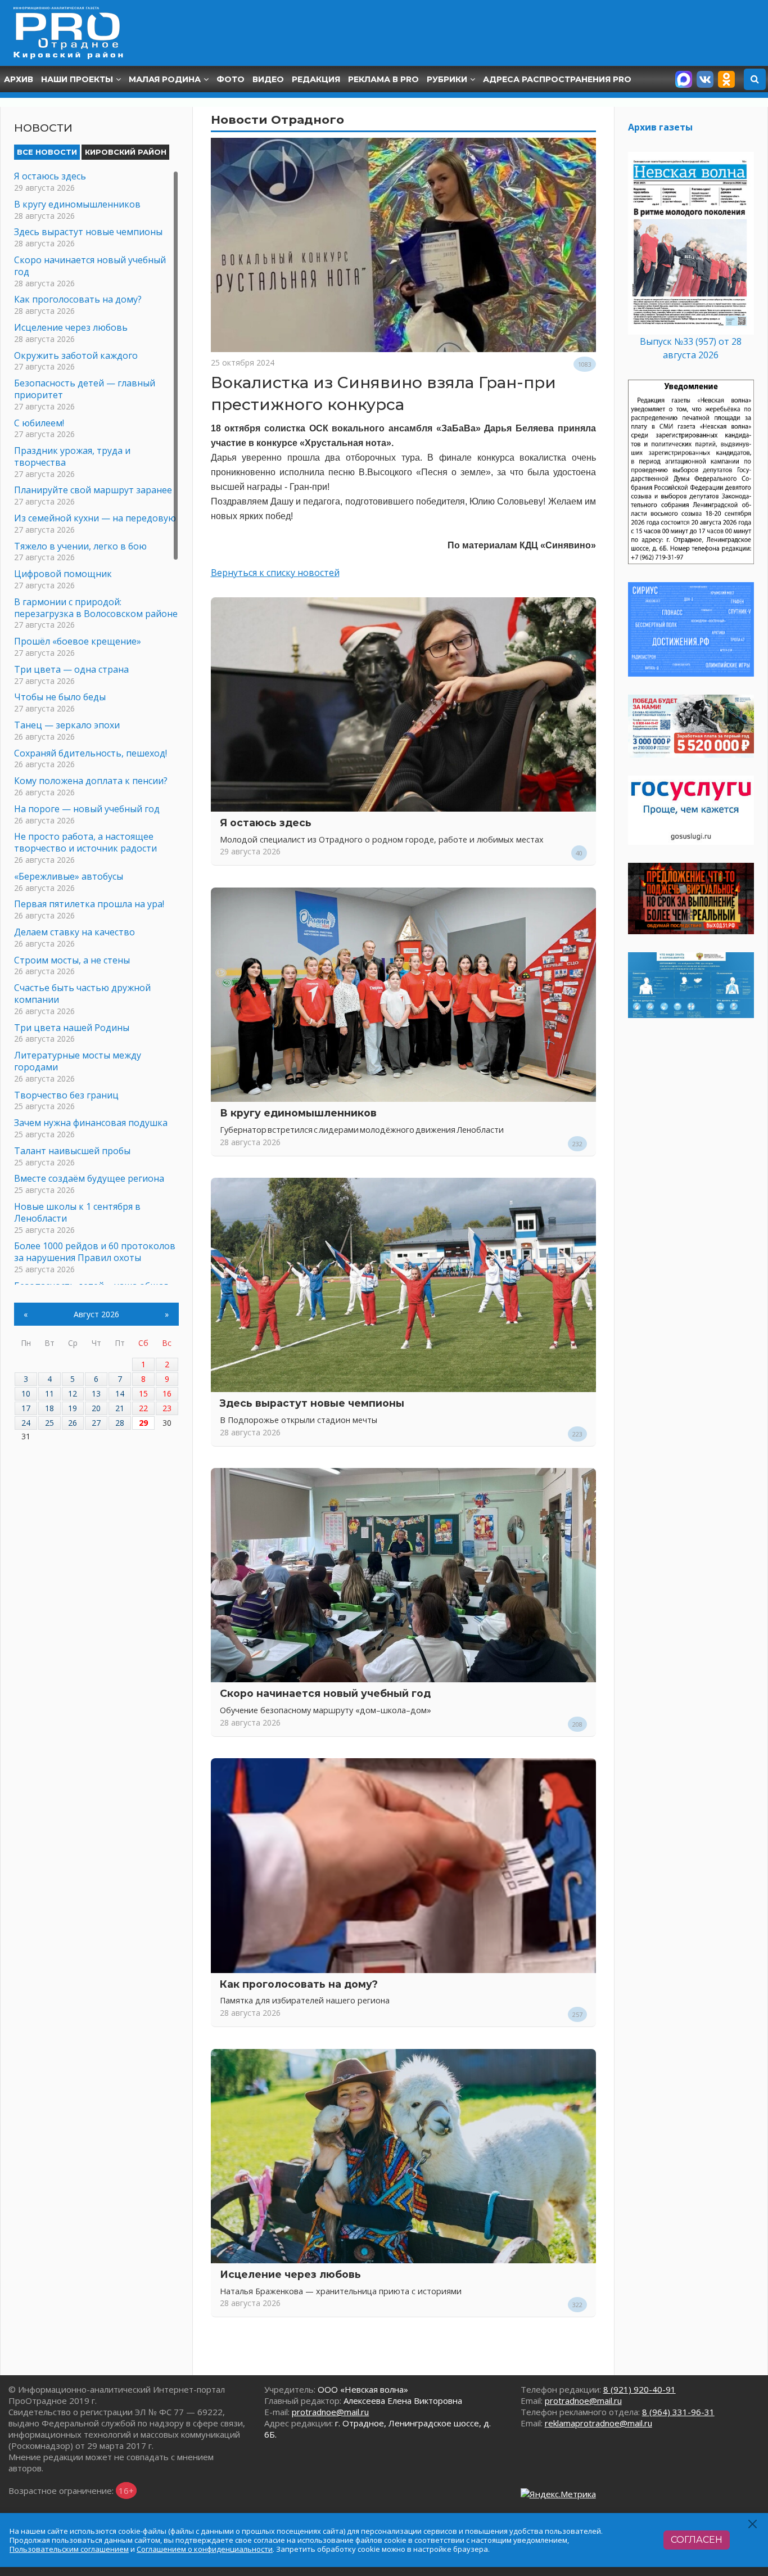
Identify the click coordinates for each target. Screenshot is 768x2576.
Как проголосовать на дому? (299, 1984)
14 (120, 1393)
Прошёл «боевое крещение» (78, 641)
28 (120, 1423)
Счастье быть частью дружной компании (82, 994)
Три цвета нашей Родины (72, 1028)
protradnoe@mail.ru (330, 2412)
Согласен (697, 2540)
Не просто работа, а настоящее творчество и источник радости (85, 842)
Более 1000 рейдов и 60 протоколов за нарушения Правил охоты (95, 1252)
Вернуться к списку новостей (275, 573)
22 (143, 1408)
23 (167, 1408)
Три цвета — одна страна (71, 669)
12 (73, 1393)
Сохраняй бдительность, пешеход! (91, 753)
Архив (19, 79)
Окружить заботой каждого (76, 355)
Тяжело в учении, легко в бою (80, 546)
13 (96, 1393)
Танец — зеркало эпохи (67, 725)
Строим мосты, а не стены (72, 960)
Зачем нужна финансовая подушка (91, 1123)
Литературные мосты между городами (78, 1061)
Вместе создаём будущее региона (89, 1178)
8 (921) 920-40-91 (640, 2389)
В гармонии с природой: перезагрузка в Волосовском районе (96, 608)
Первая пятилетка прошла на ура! (89, 904)
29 (143, 1423)
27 (96, 1423)
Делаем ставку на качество (74, 932)
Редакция (316, 79)
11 (49, 1393)
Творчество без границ (66, 1095)
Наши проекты (77, 79)
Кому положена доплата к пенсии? (91, 781)
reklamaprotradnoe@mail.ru (598, 2423)
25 (49, 1423)
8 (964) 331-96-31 (678, 2412)
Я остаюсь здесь (266, 823)
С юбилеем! (39, 423)
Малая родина (165, 79)
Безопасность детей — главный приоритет (85, 389)
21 (120, 1408)
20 (96, 1408)
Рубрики (447, 79)
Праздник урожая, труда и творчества (72, 456)
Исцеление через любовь (290, 2274)
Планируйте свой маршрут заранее (93, 490)
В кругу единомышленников (298, 1113)
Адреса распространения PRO (557, 79)
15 (143, 1393)
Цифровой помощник (63, 574)
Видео (268, 79)
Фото (231, 79)
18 (49, 1408)
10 (26, 1393)
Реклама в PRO (383, 79)
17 (26, 1408)
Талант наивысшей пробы (72, 1151)
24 (26, 1423)
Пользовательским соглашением (69, 2549)
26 (73, 1423)
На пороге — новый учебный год (87, 809)
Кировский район (126, 152)
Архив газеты (660, 127)
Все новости (47, 152)
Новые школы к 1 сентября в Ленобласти (77, 1212)
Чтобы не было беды (60, 697)
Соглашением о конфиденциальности (205, 2549)
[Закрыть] (753, 2524)
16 (167, 1393)
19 (73, 1408)
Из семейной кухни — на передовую (95, 518)
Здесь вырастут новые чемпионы (312, 1403)
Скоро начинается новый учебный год (325, 1693)
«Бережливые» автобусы (69, 876)
